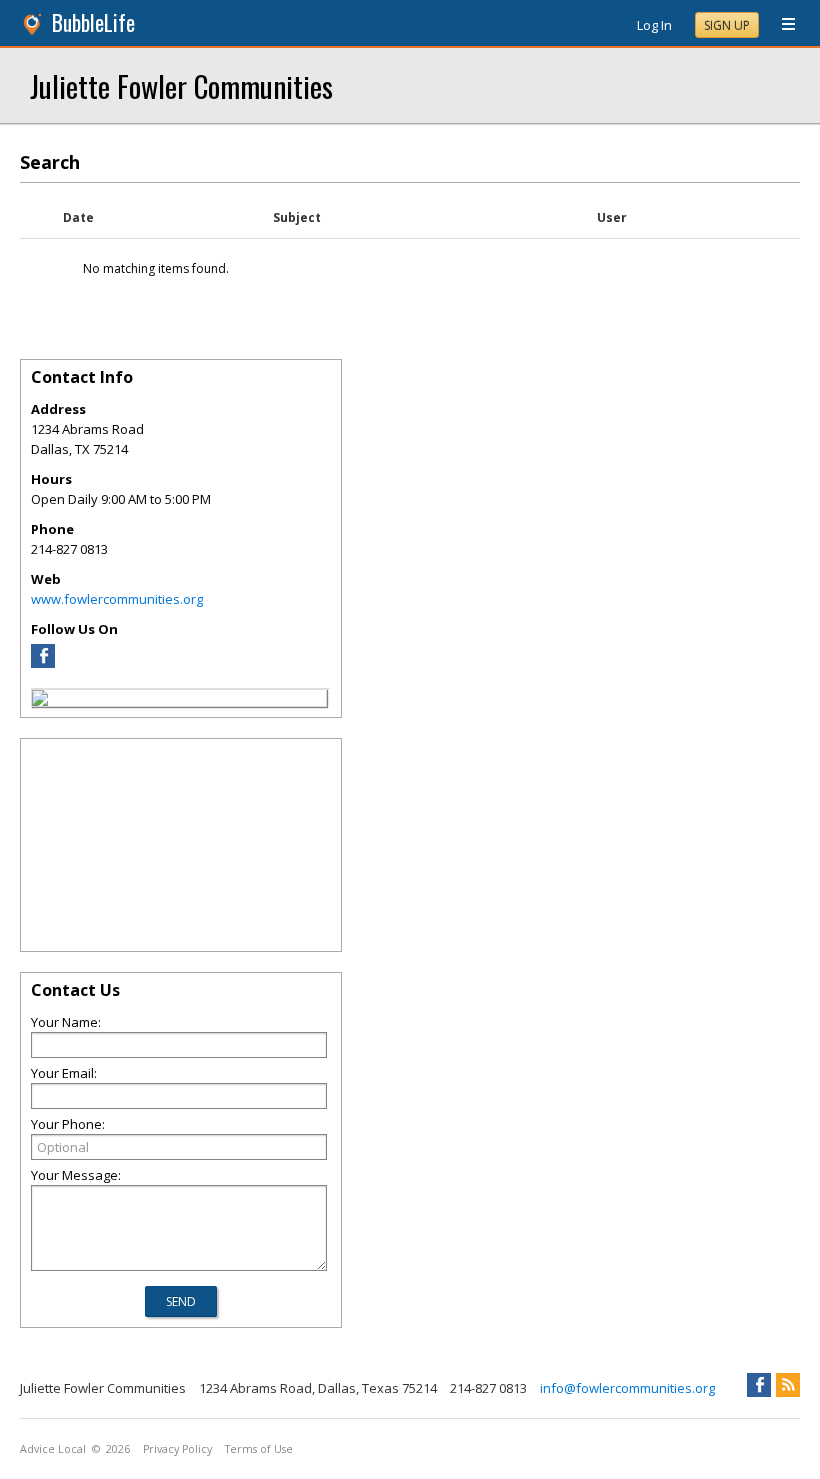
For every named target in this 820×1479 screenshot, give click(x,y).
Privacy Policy (177, 1449)
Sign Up (727, 25)
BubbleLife (93, 22)
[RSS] (788, 1385)
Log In (654, 25)
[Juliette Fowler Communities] (40, 701)
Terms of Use (259, 1449)
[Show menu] (781, 25)
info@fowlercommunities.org (627, 1388)
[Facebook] (43, 663)
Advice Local (53, 1449)
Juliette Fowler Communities (181, 85)
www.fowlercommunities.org (117, 599)
